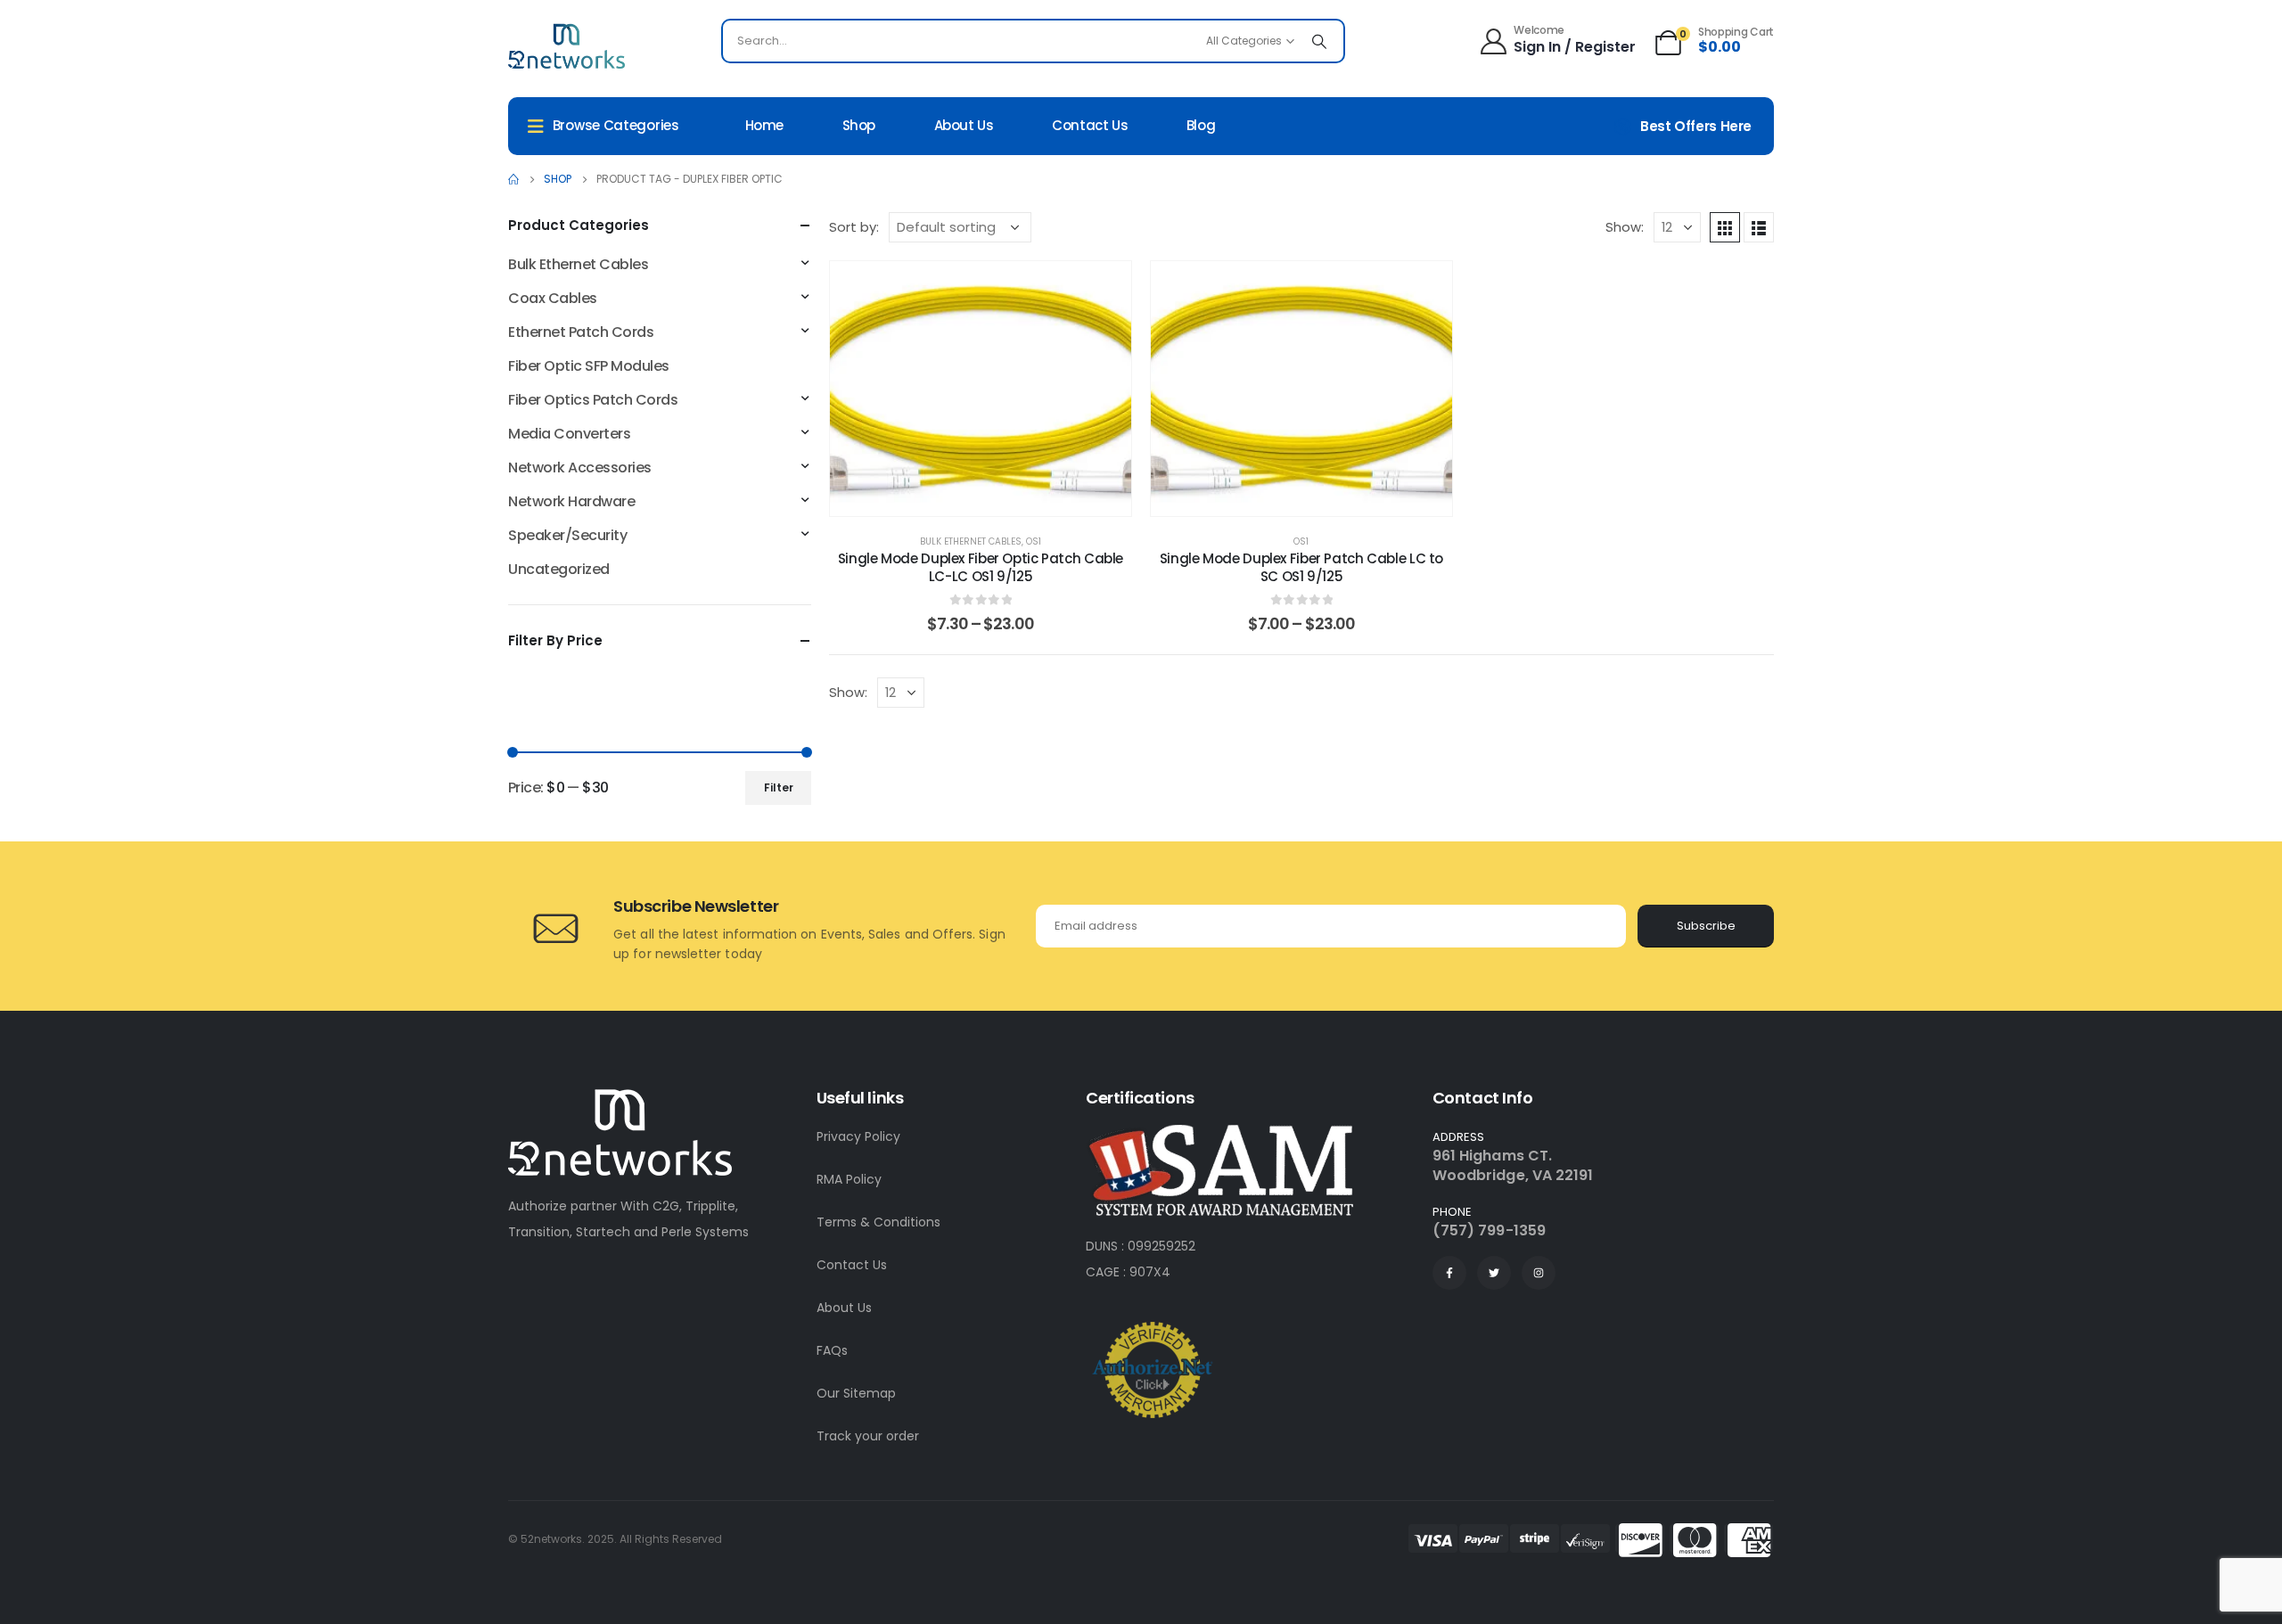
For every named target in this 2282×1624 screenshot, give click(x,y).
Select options (994, 498)
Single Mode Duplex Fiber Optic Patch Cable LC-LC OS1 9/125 (981, 567)
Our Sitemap (856, 1393)
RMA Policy (849, 1179)
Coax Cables (553, 298)
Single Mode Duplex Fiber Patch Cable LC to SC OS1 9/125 (1301, 567)
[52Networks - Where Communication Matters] (566, 45)
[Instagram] (1539, 1273)
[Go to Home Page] (513, 179)
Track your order (868, 1436)
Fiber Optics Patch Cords (593, 400)
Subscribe (1706, 926)
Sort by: (854, 227)
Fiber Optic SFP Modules (589, 366)
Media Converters (569, 434)
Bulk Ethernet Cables (971, 541)
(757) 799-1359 (1489, 1230)
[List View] (1759, 227)
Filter (779, 787)
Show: (1625, 227)
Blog (1201, 125)
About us (964, 125)
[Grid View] (1725, 227)
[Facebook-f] (1449, 1273)
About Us (844, 1308)
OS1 (1034, 541)
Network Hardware (571, 501)
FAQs (832, 1350)
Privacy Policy (858, 1136)
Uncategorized (559, 569)
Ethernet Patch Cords (581, 332)
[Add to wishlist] (1104, 288)
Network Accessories (580, 468)
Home (765, 125)
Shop (859, 125)
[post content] (981, 389)
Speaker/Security (567, 535)
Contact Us (852, 1265)
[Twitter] (1494, 1273)
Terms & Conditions (878, 1222)
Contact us (1090, 125)
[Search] (1319, 41)
